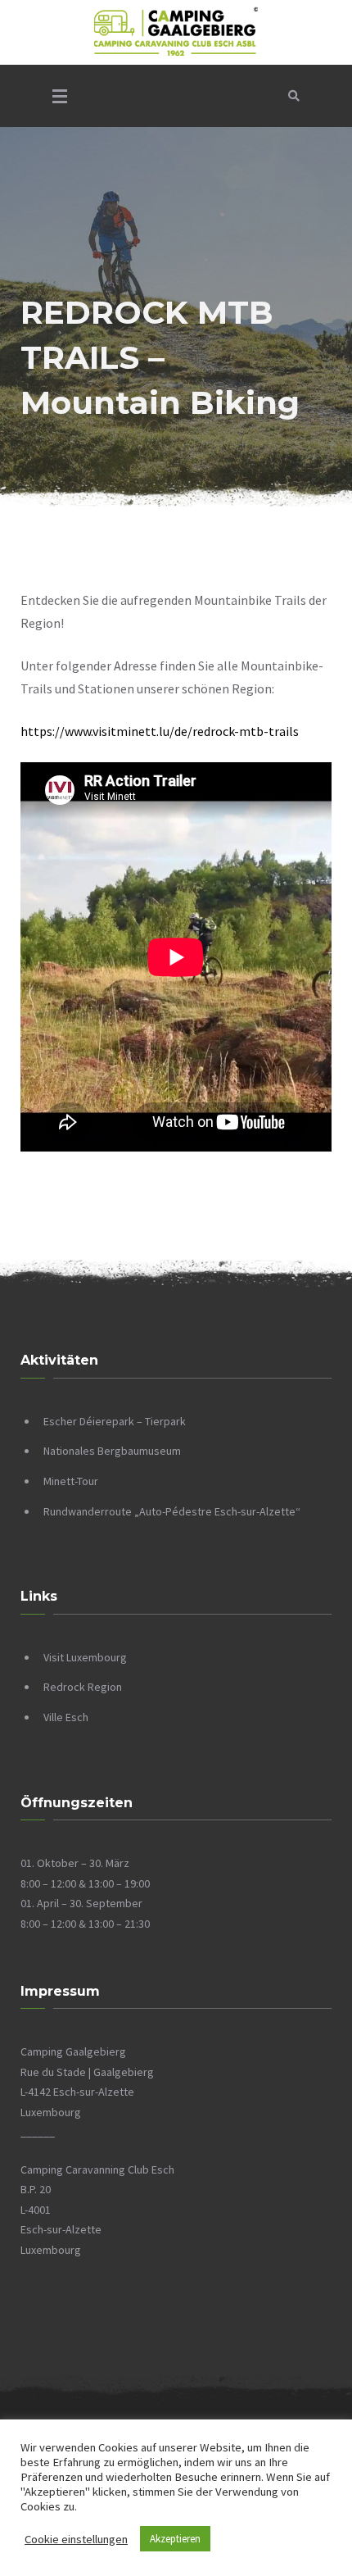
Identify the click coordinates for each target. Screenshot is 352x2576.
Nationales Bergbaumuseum (112, 1451)
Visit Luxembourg (85, 1657)
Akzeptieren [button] (175, 2539)
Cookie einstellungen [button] (76, 2539)
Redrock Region (83, 1687)
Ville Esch (66, 1717)
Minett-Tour (71, 1481)
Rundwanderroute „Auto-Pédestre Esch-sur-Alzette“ (172, 1511)
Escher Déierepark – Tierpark (115, 1421)
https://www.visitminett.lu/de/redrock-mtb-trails (160, 731)
